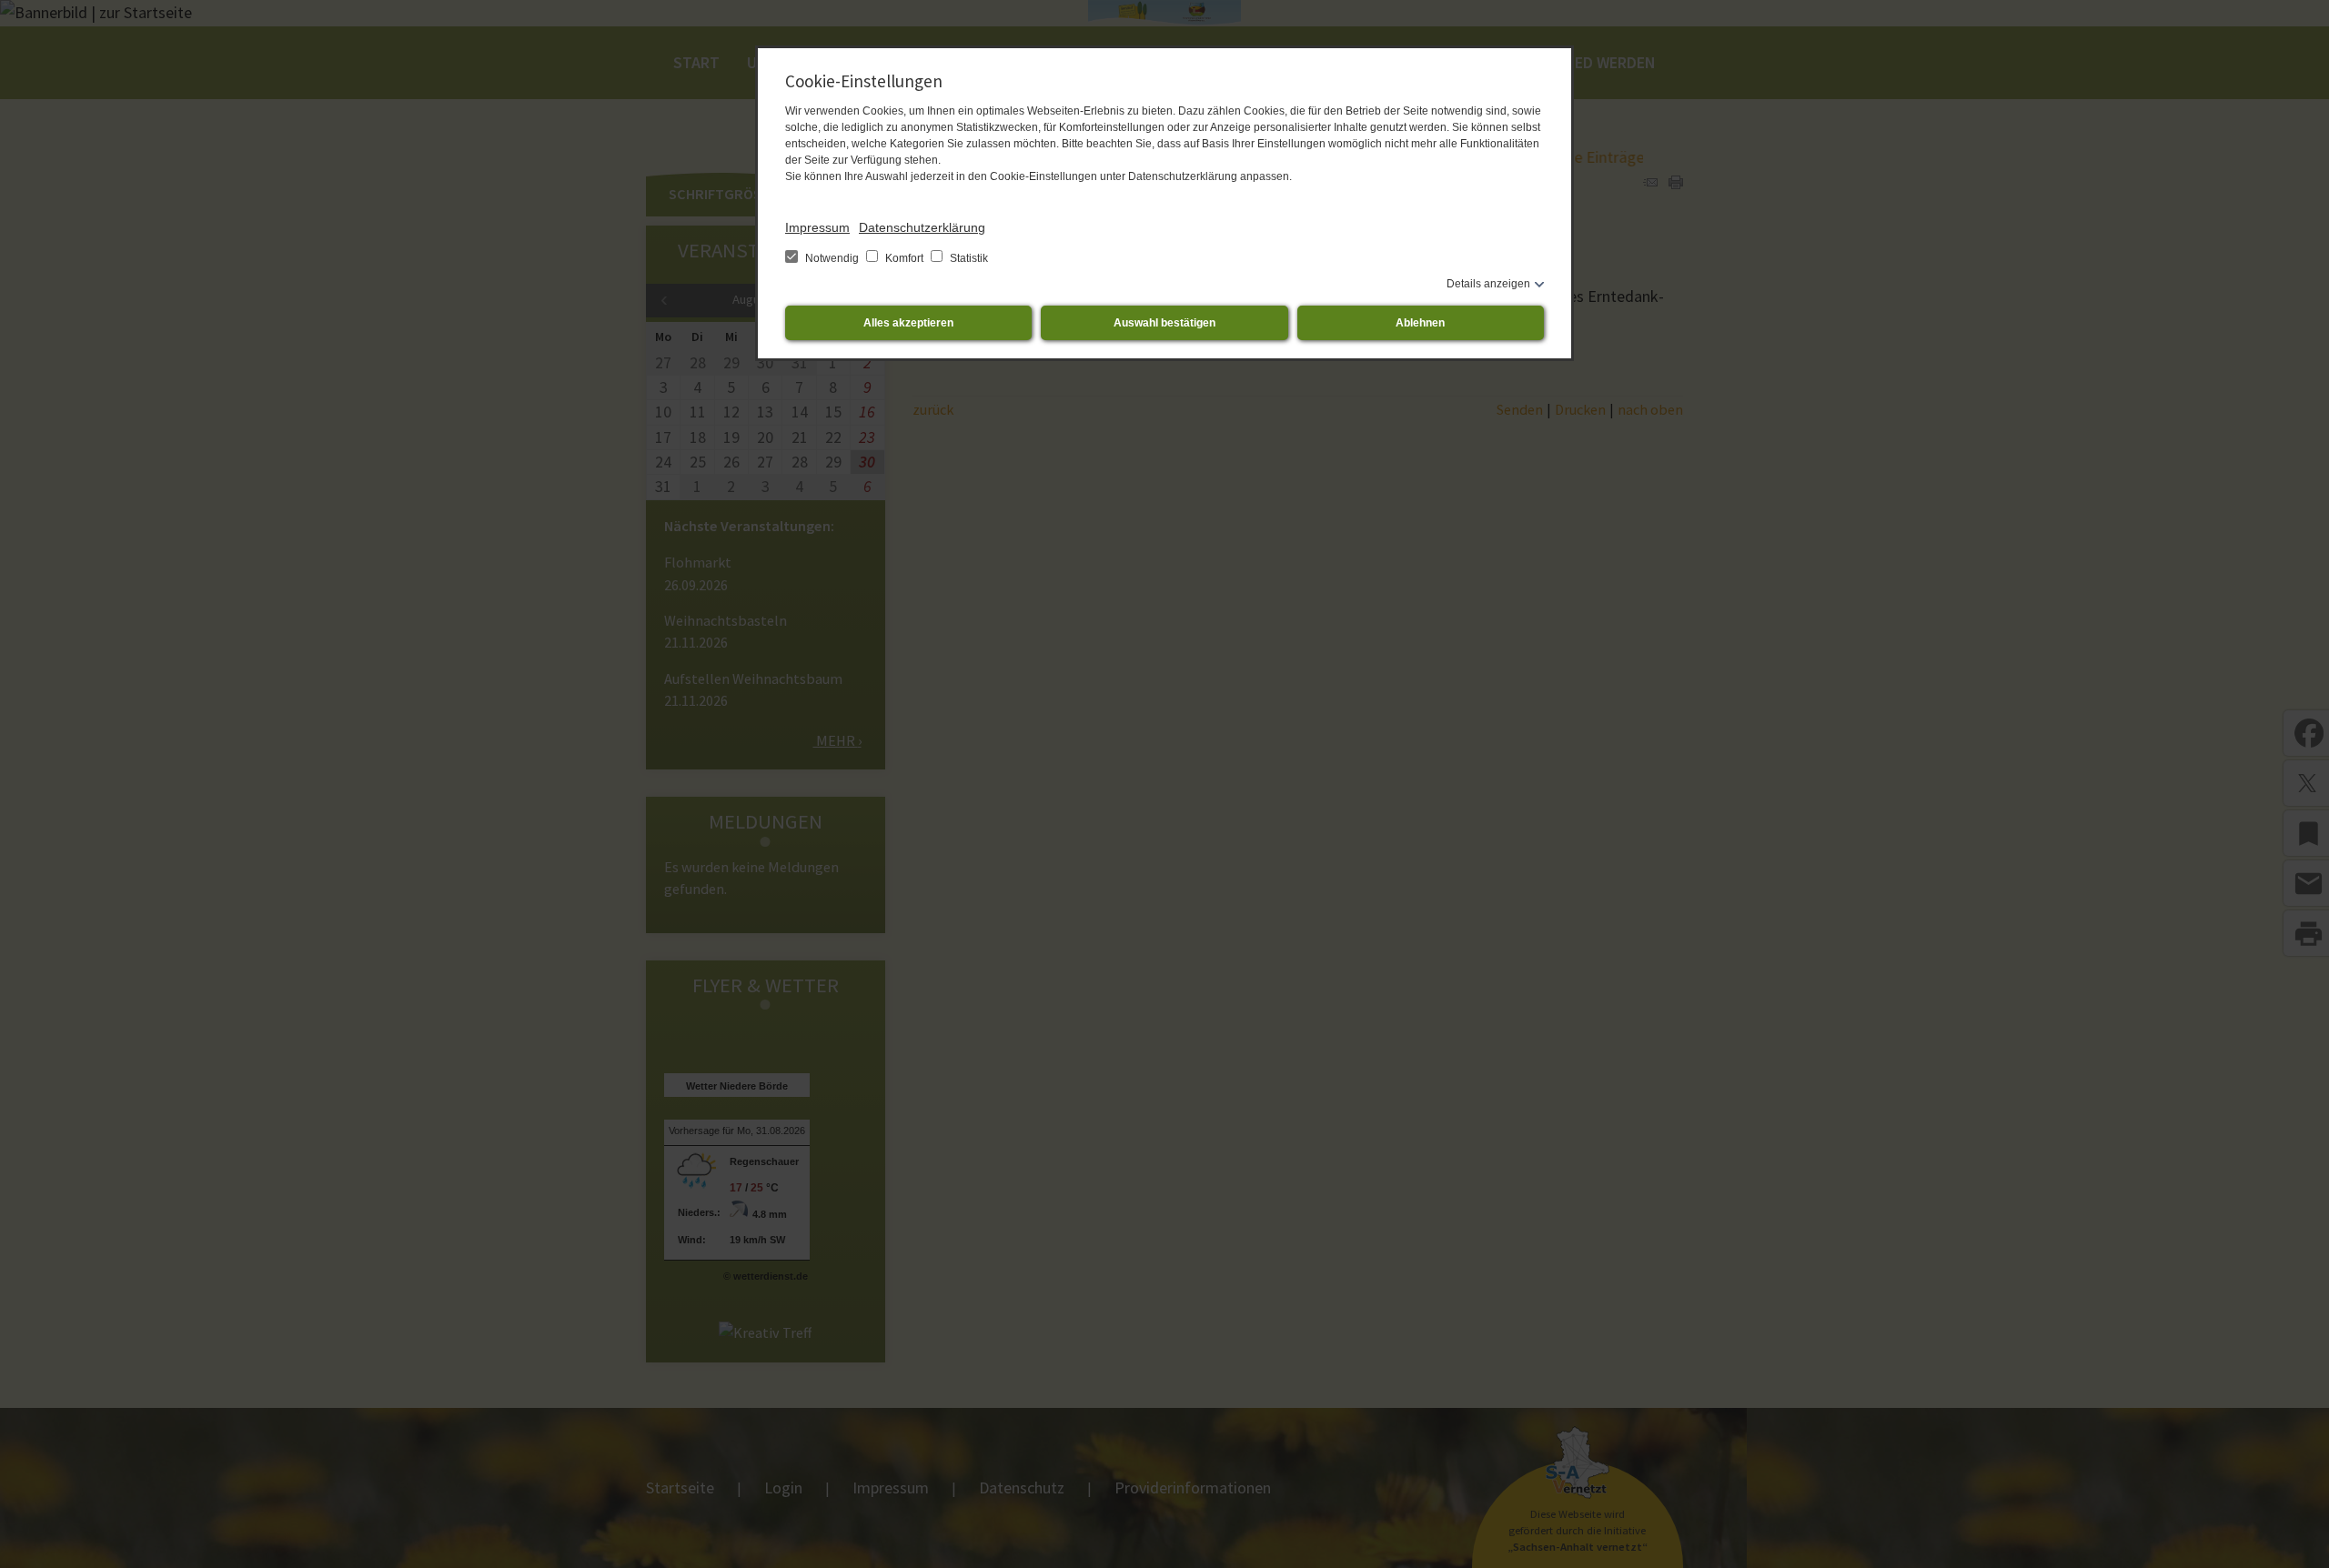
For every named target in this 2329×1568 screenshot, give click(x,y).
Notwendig (832, 258)
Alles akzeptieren (908, 323)
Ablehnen (1420, 323)
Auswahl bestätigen (1164, 323)
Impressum (817, 227)
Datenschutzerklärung (922, 227)
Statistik (968, 258)
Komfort (904, 258)
